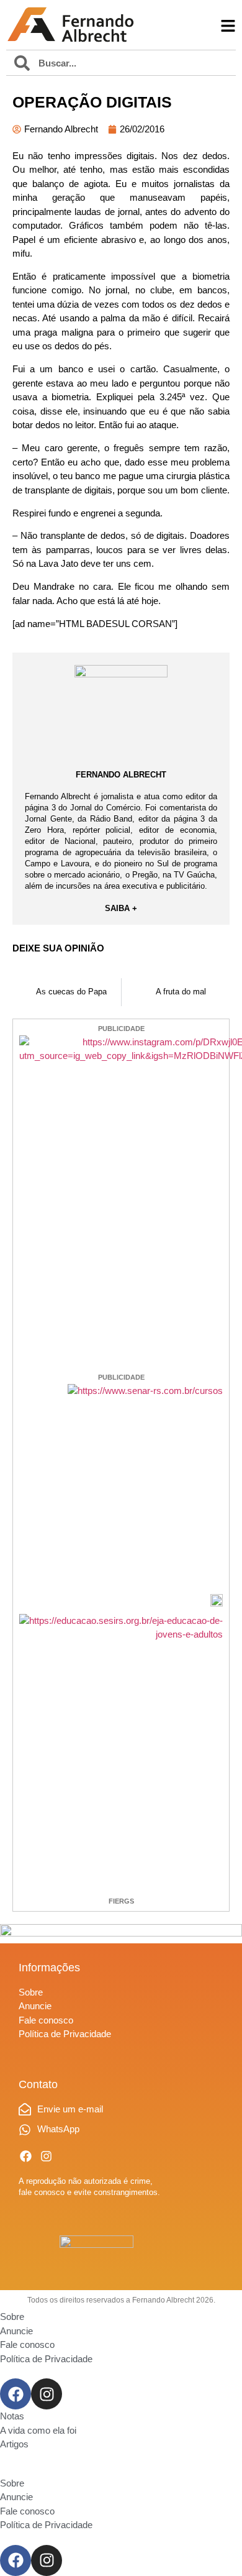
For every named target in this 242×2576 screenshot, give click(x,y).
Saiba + (121, 908)
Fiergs (121, 1901)
